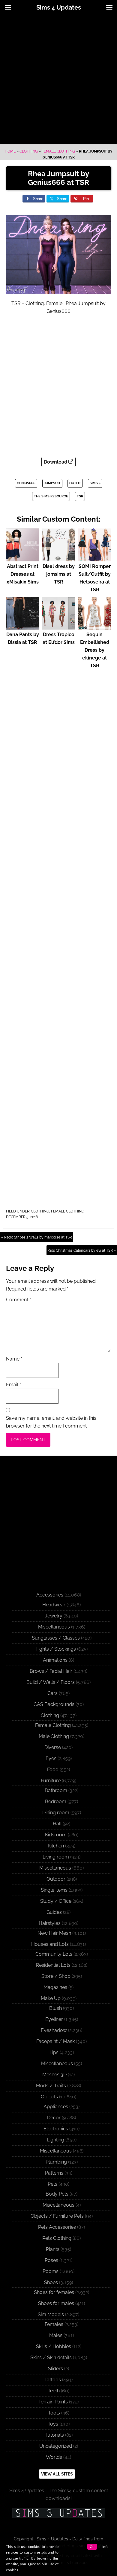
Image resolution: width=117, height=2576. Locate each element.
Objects (49, 2097)
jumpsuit (52, 483)
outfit (75, 483)
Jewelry (54, 1616)
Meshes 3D (54, 2075)
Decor (54, 2118)
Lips (54, 2052)
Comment (18, 1300)
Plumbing (56, 2162)
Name (14, 1359)
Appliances (56, 2107)
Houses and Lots (50, 1944)
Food (53, 1770)
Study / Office (56, 1901)
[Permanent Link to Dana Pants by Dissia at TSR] (22, 627)
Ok (92, 2547)
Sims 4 (95, 483)
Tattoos (53, 2380)
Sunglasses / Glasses (56, 1638)
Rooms (51, 2271)
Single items (54, 1890)
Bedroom (56, 1802)
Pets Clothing (57, 2238)
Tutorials (54, 2435)
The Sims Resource (51, 496)
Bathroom (56, 1790)
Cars (52, 1693)
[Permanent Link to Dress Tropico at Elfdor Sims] (58, 627)
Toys (53, 2424)
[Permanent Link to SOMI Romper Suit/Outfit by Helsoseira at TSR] (94, 559)
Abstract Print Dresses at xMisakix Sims (23, 574)
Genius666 (26, 483)
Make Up (51, 1998)
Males (56, 2335)
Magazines (55, 1987)
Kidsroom (56, 1835)
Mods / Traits (51, 2086)
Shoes (51, 2282)
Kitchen (56, 1846)
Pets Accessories (57, 2227)
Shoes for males (56, 2303)
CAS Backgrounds (54, 1704)
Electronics (56, 2129)
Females (54, 2324)
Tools (54, 2413)
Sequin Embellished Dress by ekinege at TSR (95, 650)
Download (56, 462)
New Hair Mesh (54, 1933)
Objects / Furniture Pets (57, 2216)
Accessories (50, 1595)
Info (105, 2547)
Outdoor (56, 1879)
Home (10, 151)
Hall (57, 1824)
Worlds (54, 2457)
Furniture (51, 1781)
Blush (55, 2008)
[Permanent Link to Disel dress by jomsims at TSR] (58, 559)
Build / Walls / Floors (51, 1682)
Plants (53, 2249)
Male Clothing (54, 1736)
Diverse (53, 1747)
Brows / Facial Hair (51, 1671)
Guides (54, 1912)
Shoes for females (54, 2292)
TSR (80, 496)
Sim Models (51, 2314)
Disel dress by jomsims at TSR (59, 574)
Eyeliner (54, 2019)
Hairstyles (50, 1923)
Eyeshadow (54, 2030)
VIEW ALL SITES (57, 2474)
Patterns (54, 2173)
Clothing (29, 151)
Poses (51, 2260)
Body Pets (57, 2194)
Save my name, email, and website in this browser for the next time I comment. (51, 1422)
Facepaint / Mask (55, 2041)
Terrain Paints (53, 2402)
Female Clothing (58, 151)
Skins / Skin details (51, 2358)
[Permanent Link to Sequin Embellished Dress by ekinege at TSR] (94, 627)
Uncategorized (56, 2446)
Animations (55, 1660)
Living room (56, 1857)
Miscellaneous (54, 1627)
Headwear (54, 1605)
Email (13, 1385)
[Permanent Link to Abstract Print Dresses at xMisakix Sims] (22, 559)
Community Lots (54, 1954)
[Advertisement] (58, 80)
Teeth (54, 2391)
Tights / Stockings (56, 1649)
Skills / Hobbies (54, 2346)
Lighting (55, 2140)
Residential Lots (53, 1965)
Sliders (55, 2369)
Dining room (56, 1813)
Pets (52, 2184)
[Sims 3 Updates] (58, 2513)
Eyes (51, 1758)
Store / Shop (56, 1976)
